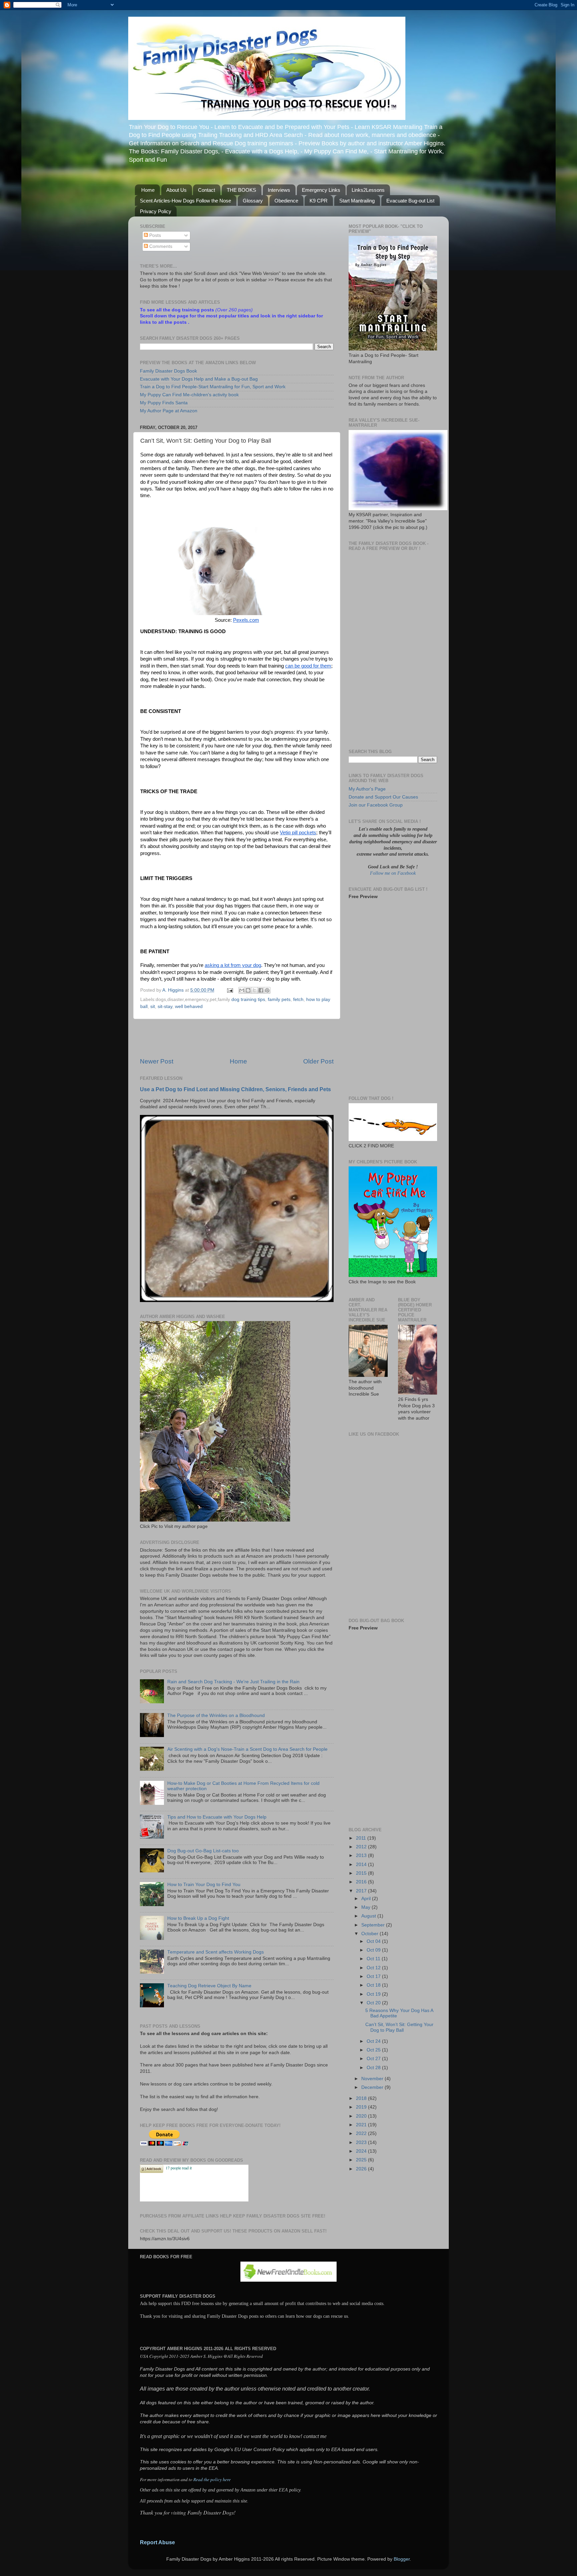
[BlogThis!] (248, 990)
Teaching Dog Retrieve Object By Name (209, 1986)
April (367, 1899)
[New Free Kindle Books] (288, 2280)
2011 (362, 1838)
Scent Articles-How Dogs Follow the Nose (185, 201)
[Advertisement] (237, 1038)
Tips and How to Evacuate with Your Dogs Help (217, 1817)
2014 (362, 1865)
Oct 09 (374, 1950)
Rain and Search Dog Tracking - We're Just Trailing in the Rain (233, 1682)
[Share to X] (254, 990)
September (374, 1925)
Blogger (402, 2559)
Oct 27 (374, 2059)
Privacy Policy (156, 211)
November (373, 2079)
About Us (176, 190)
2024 (362, 2151)
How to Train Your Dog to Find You (204, 1885)
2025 (362, 2160)
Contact (207, 190)
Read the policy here (212, 2479)
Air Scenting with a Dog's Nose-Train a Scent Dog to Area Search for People (247, 1749)
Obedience (286, 201)
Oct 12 (374, 1968)
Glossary (253, 201)
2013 (362, 1855)
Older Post (318, 1061)
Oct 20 (374, 2003)
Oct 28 (374, 2068)
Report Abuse (157, 2542)
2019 (362, 2107)
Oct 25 (374, 2050)
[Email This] (242, 990)
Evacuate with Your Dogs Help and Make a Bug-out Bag (199, 379)
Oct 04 (374, 1941)
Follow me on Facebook (393, 873)
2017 (362, 1891)
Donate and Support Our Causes (383, 797)
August (369, 1916)
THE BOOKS (241, 190)
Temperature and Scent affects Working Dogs (216, 1952)
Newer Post (157, 1061)
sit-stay (165, 1007)
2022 (362, 2133)
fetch (298, 999)
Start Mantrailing (357, 201)
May (366, 1907)
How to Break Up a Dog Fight (198, 1918)
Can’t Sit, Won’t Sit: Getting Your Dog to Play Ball (399, 2027)
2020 (362, 2116)
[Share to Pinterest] (267, 990)
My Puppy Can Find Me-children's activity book (189, 395)
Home (148, 190)
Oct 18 (374, 1985)
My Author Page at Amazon (169, 411)
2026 (362, 2169)
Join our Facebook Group (376, 805)
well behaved (189, 1007)
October (370, 1934)
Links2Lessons (368, 190)
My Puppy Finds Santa (164, 403)
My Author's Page (367, 789)
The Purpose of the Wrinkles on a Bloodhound (216, 1715)
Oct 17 (374, 1976)
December (373, 2087)
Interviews (279, 190)
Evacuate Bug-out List (410, 201)
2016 (362, 1882)
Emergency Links (321, 190)
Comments (160, 246)
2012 (362, 1847)
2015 (362, 1873)
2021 (362, 2125)
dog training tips (248, 999)
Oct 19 (374, 1994)
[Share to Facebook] (261, 990)
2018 (362, 2098)
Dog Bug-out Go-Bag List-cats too (203, 1851)
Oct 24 (374, 2041)
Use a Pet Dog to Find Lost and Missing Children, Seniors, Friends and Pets (235, 1089)
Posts (154, 235)
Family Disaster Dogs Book (168, 371)
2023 (362, 2142)
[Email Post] (230, 990)
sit (153, 1007)
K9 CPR (319, 201)
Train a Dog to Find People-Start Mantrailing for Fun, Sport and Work (213, 387)
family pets (279, 999)
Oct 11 (374, 1959)
